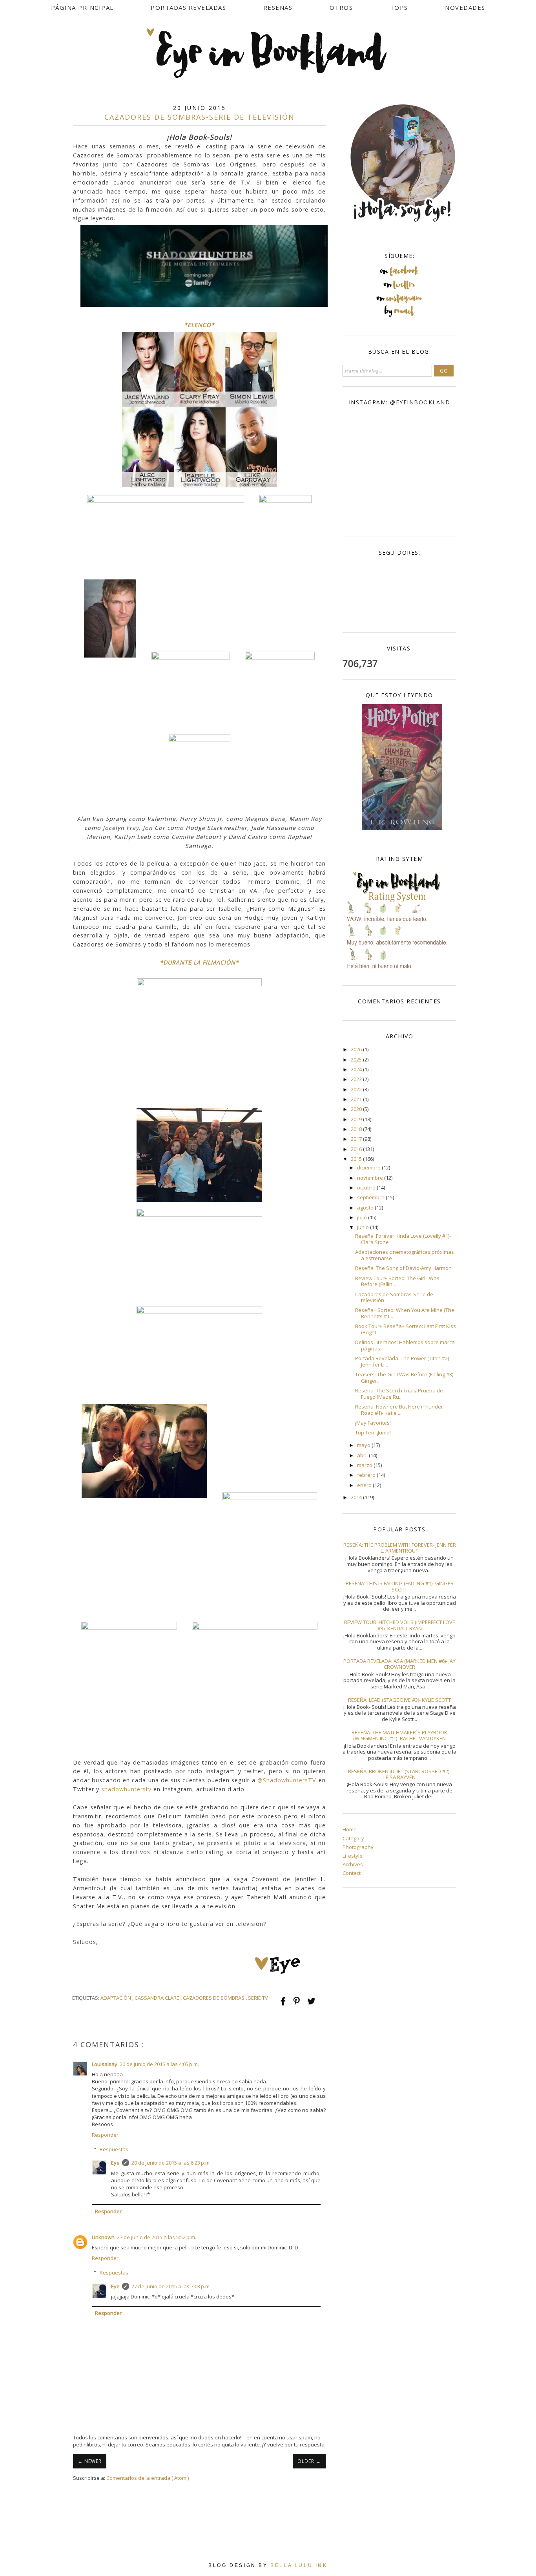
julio (363, 1217)
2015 (357, 1159)
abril (363, 1455)
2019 (357, 1119)
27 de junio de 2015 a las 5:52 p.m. (157, 2237)
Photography (358, 1847)
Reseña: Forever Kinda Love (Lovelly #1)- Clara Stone (403, 1239)
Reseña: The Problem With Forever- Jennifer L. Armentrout (400, 1548)
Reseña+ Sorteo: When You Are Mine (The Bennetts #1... (405, 1313)
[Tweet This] (311, 2005)
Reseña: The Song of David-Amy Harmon (403, 1268)
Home (350, 1829)
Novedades (465, 7)
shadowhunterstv (126, 1789)
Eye (115, 2163)
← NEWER (90, 2461)
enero (365, 1485)
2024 (357, 1069)
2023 (357, 1079)
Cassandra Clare (158, 1998)
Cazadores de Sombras (214, 1998)
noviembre (371, 1178)
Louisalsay (105, 2064)
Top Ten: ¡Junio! (373, 1432)
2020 (357, 1109)
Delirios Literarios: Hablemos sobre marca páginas (405, 1345)
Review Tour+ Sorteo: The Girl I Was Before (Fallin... (397, 1281)
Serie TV (258, 1998)
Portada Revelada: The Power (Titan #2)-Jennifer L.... (403, 1361)
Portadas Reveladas (188, 7)
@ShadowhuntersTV (287, 1780)
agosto (366, 1208)
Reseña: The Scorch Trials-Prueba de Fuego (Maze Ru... (399, 1394)
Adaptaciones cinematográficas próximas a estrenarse (405, 1255)
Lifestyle (353, 1856)
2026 (357, 1049)
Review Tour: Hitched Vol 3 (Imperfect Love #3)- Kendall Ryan (400, 1625)
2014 (357, 1497)
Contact (352, 1873)
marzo (365, 1465)
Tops (399, 7)
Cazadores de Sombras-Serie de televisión (394, 1297)
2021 (357, 1099)
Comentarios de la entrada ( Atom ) (148, 2478)
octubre (367, 1188)
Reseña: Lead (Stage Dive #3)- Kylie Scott (399, 1700)
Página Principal (82, 7)
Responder (105, 2135)
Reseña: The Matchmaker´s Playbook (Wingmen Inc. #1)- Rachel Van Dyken (399, 1736)
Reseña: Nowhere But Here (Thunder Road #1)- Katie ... (399, 1410)
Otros (341, 7)
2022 (357, 1089)
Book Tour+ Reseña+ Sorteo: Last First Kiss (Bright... (406, 1329)
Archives (353, 1864)
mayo (364, 1445)
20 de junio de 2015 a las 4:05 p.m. (159, 2064)
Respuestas (114, 2149)
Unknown (103, 2237)
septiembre (371, 1197)
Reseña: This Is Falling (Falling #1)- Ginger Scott (400, 1586)
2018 (357, 1129)
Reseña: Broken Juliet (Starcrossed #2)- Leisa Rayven (399, 1774)
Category (353, 1838)
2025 (357, 1060)
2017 (357, 1139)
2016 (357, 1149)
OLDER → (309, 2461)
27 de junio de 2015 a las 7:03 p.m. (171, 2286)
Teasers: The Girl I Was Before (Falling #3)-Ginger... (405, 1378)
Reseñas (278, 7)
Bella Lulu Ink (299, 2565)
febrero (367, 1475)
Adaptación (116, 1998)
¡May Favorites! (373, 1423)
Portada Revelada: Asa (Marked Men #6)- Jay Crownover (399, 1664)
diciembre (369, 1167)
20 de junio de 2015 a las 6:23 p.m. (171, 2163)
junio (364, 1227)
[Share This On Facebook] (284, 2005)
